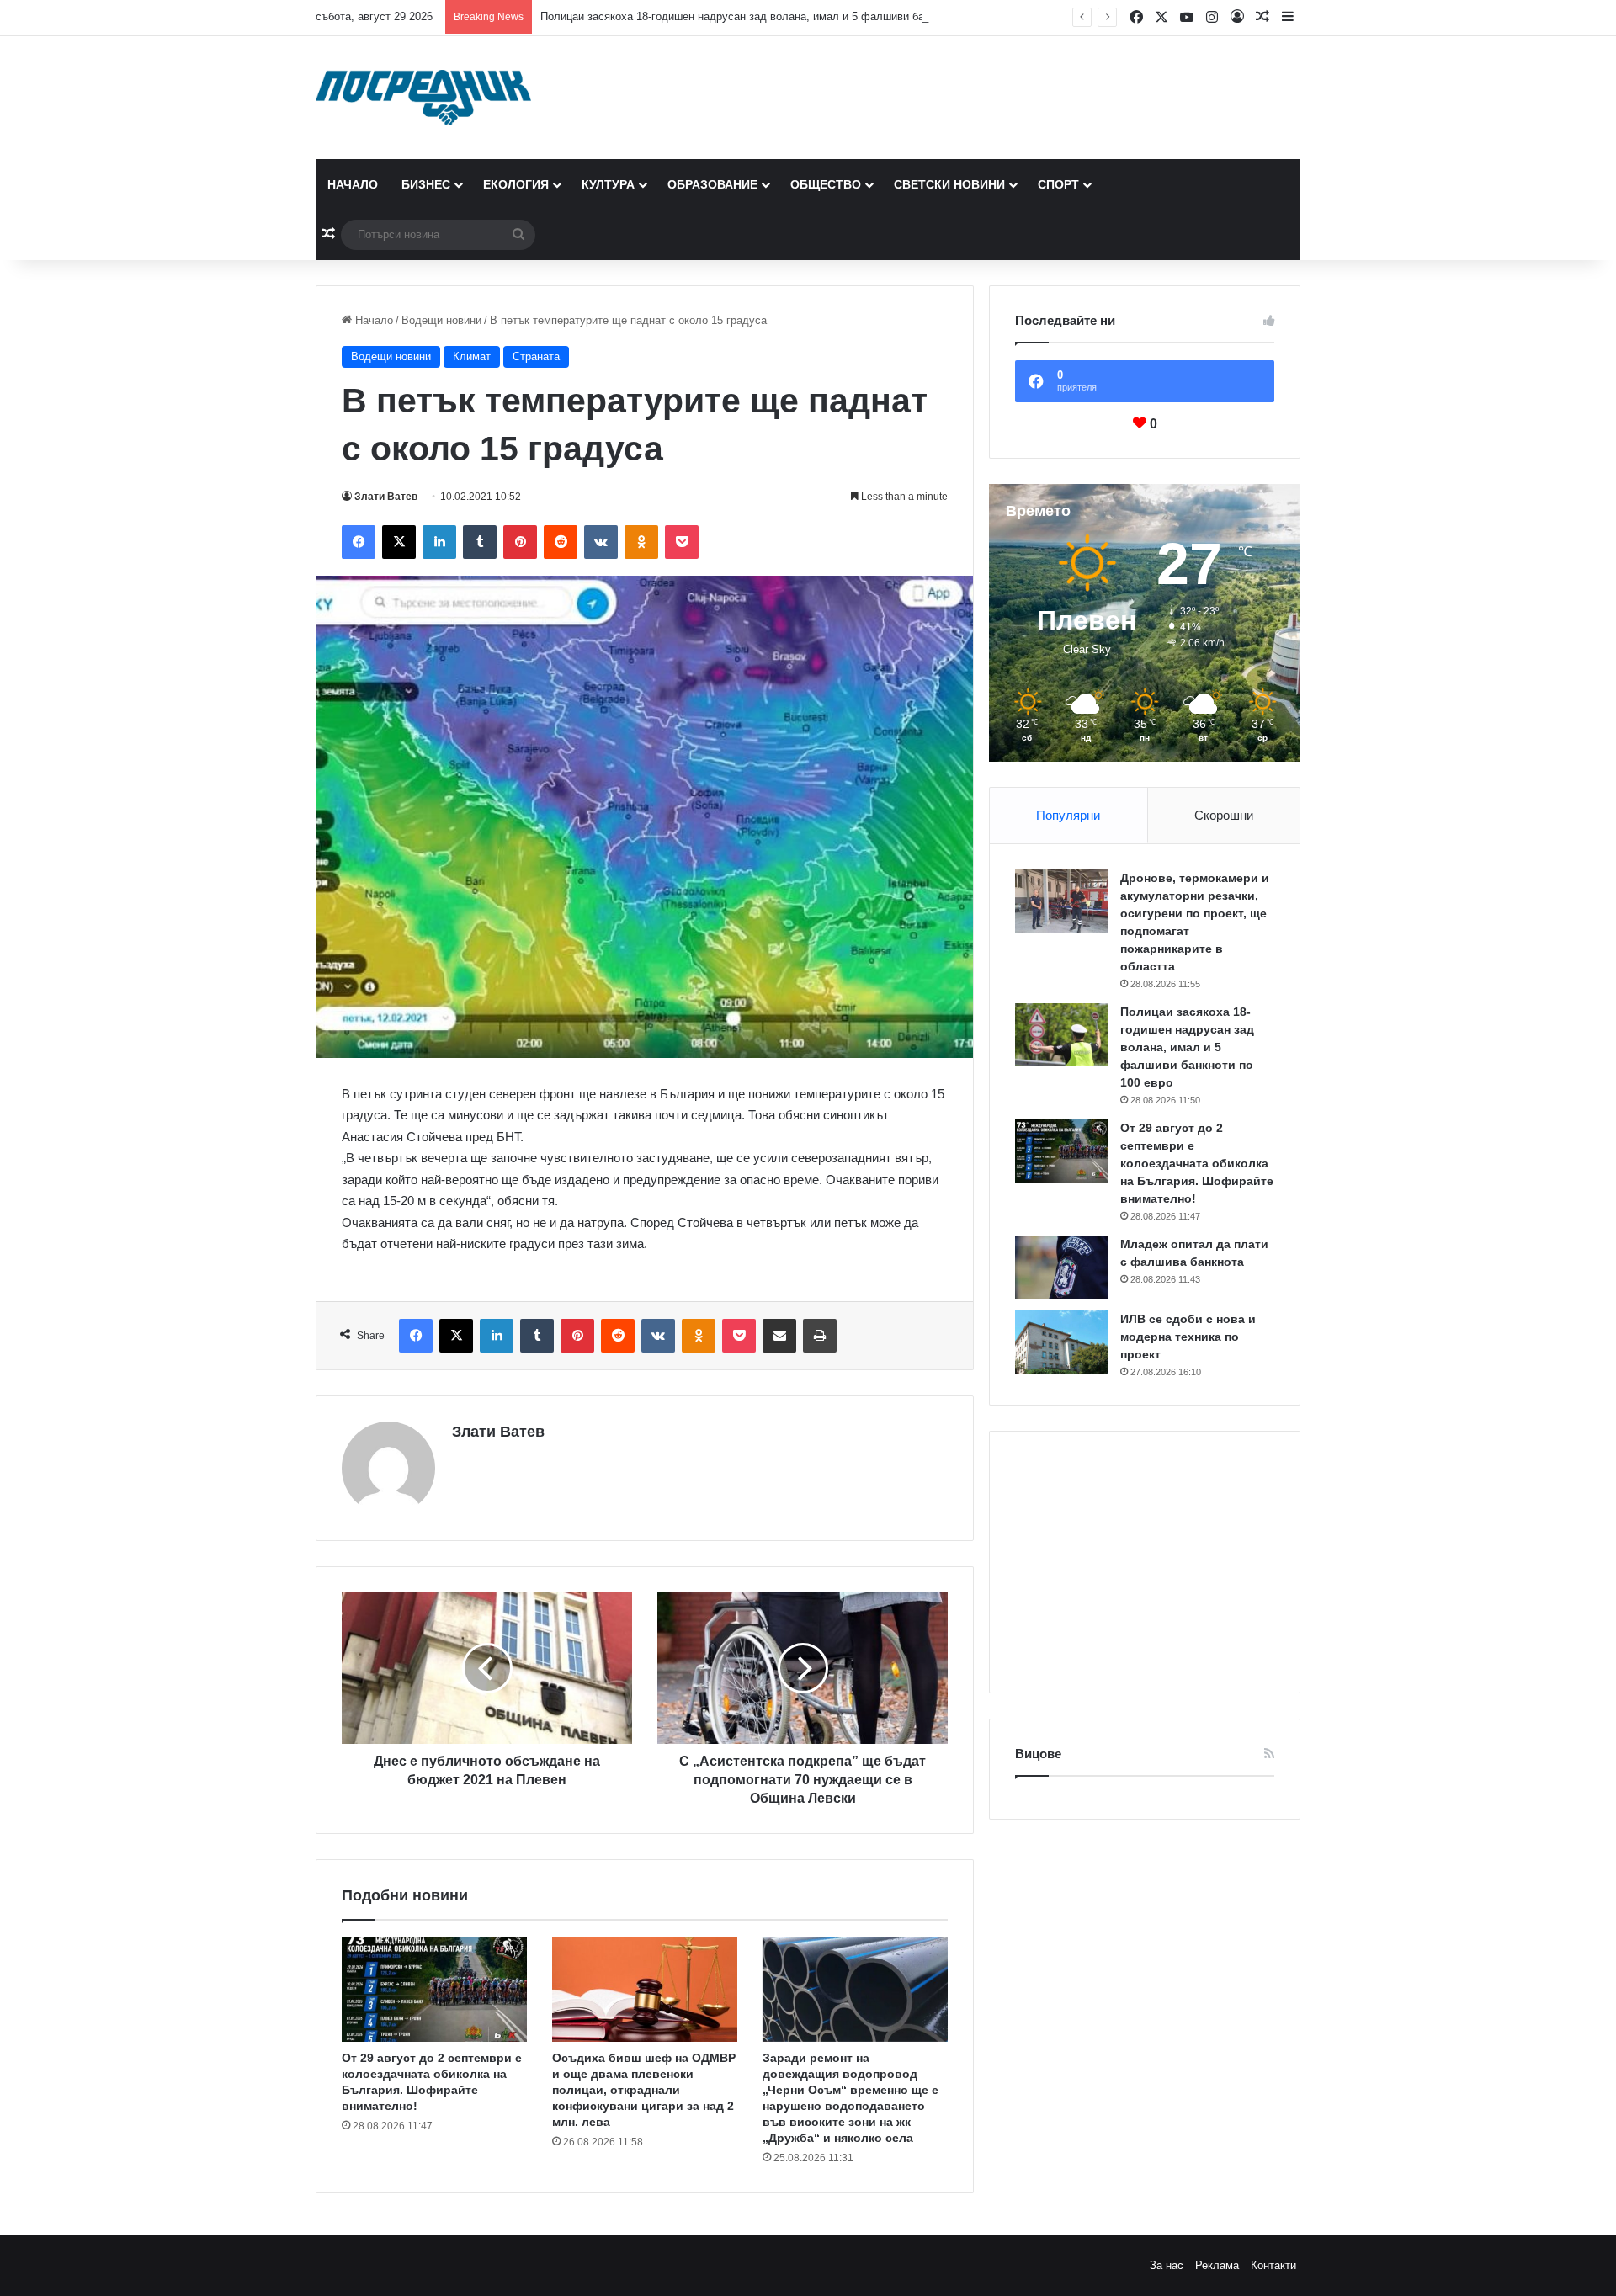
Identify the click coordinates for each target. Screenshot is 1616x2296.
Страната (536, 356)
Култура (608, 184)
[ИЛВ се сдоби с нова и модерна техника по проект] (1061, 1342)
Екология (516, 184)
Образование (712, 184)
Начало (353, 184)
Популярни (1068, 815)
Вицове (1038, 1754)
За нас (1167, 2265)
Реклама (1217, 2265)
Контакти (1273, 2265)
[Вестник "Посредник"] (423, 98)
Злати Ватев (386, 497)
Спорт (1058, 184)
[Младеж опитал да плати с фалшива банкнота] (1061, 1267)
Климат (472, 356)
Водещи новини (441, 320)
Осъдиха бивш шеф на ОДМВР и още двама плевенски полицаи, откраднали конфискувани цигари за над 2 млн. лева (644, 2090)
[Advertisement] (1145, 1562)
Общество (826, 184)
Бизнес (426, 184)
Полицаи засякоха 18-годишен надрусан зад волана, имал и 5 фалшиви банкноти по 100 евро (781, 16)
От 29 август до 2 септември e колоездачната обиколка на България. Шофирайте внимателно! (1197, 1163)
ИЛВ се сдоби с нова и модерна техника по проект (1188, 1337)
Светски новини (949, 184)
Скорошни (1224, 815)
